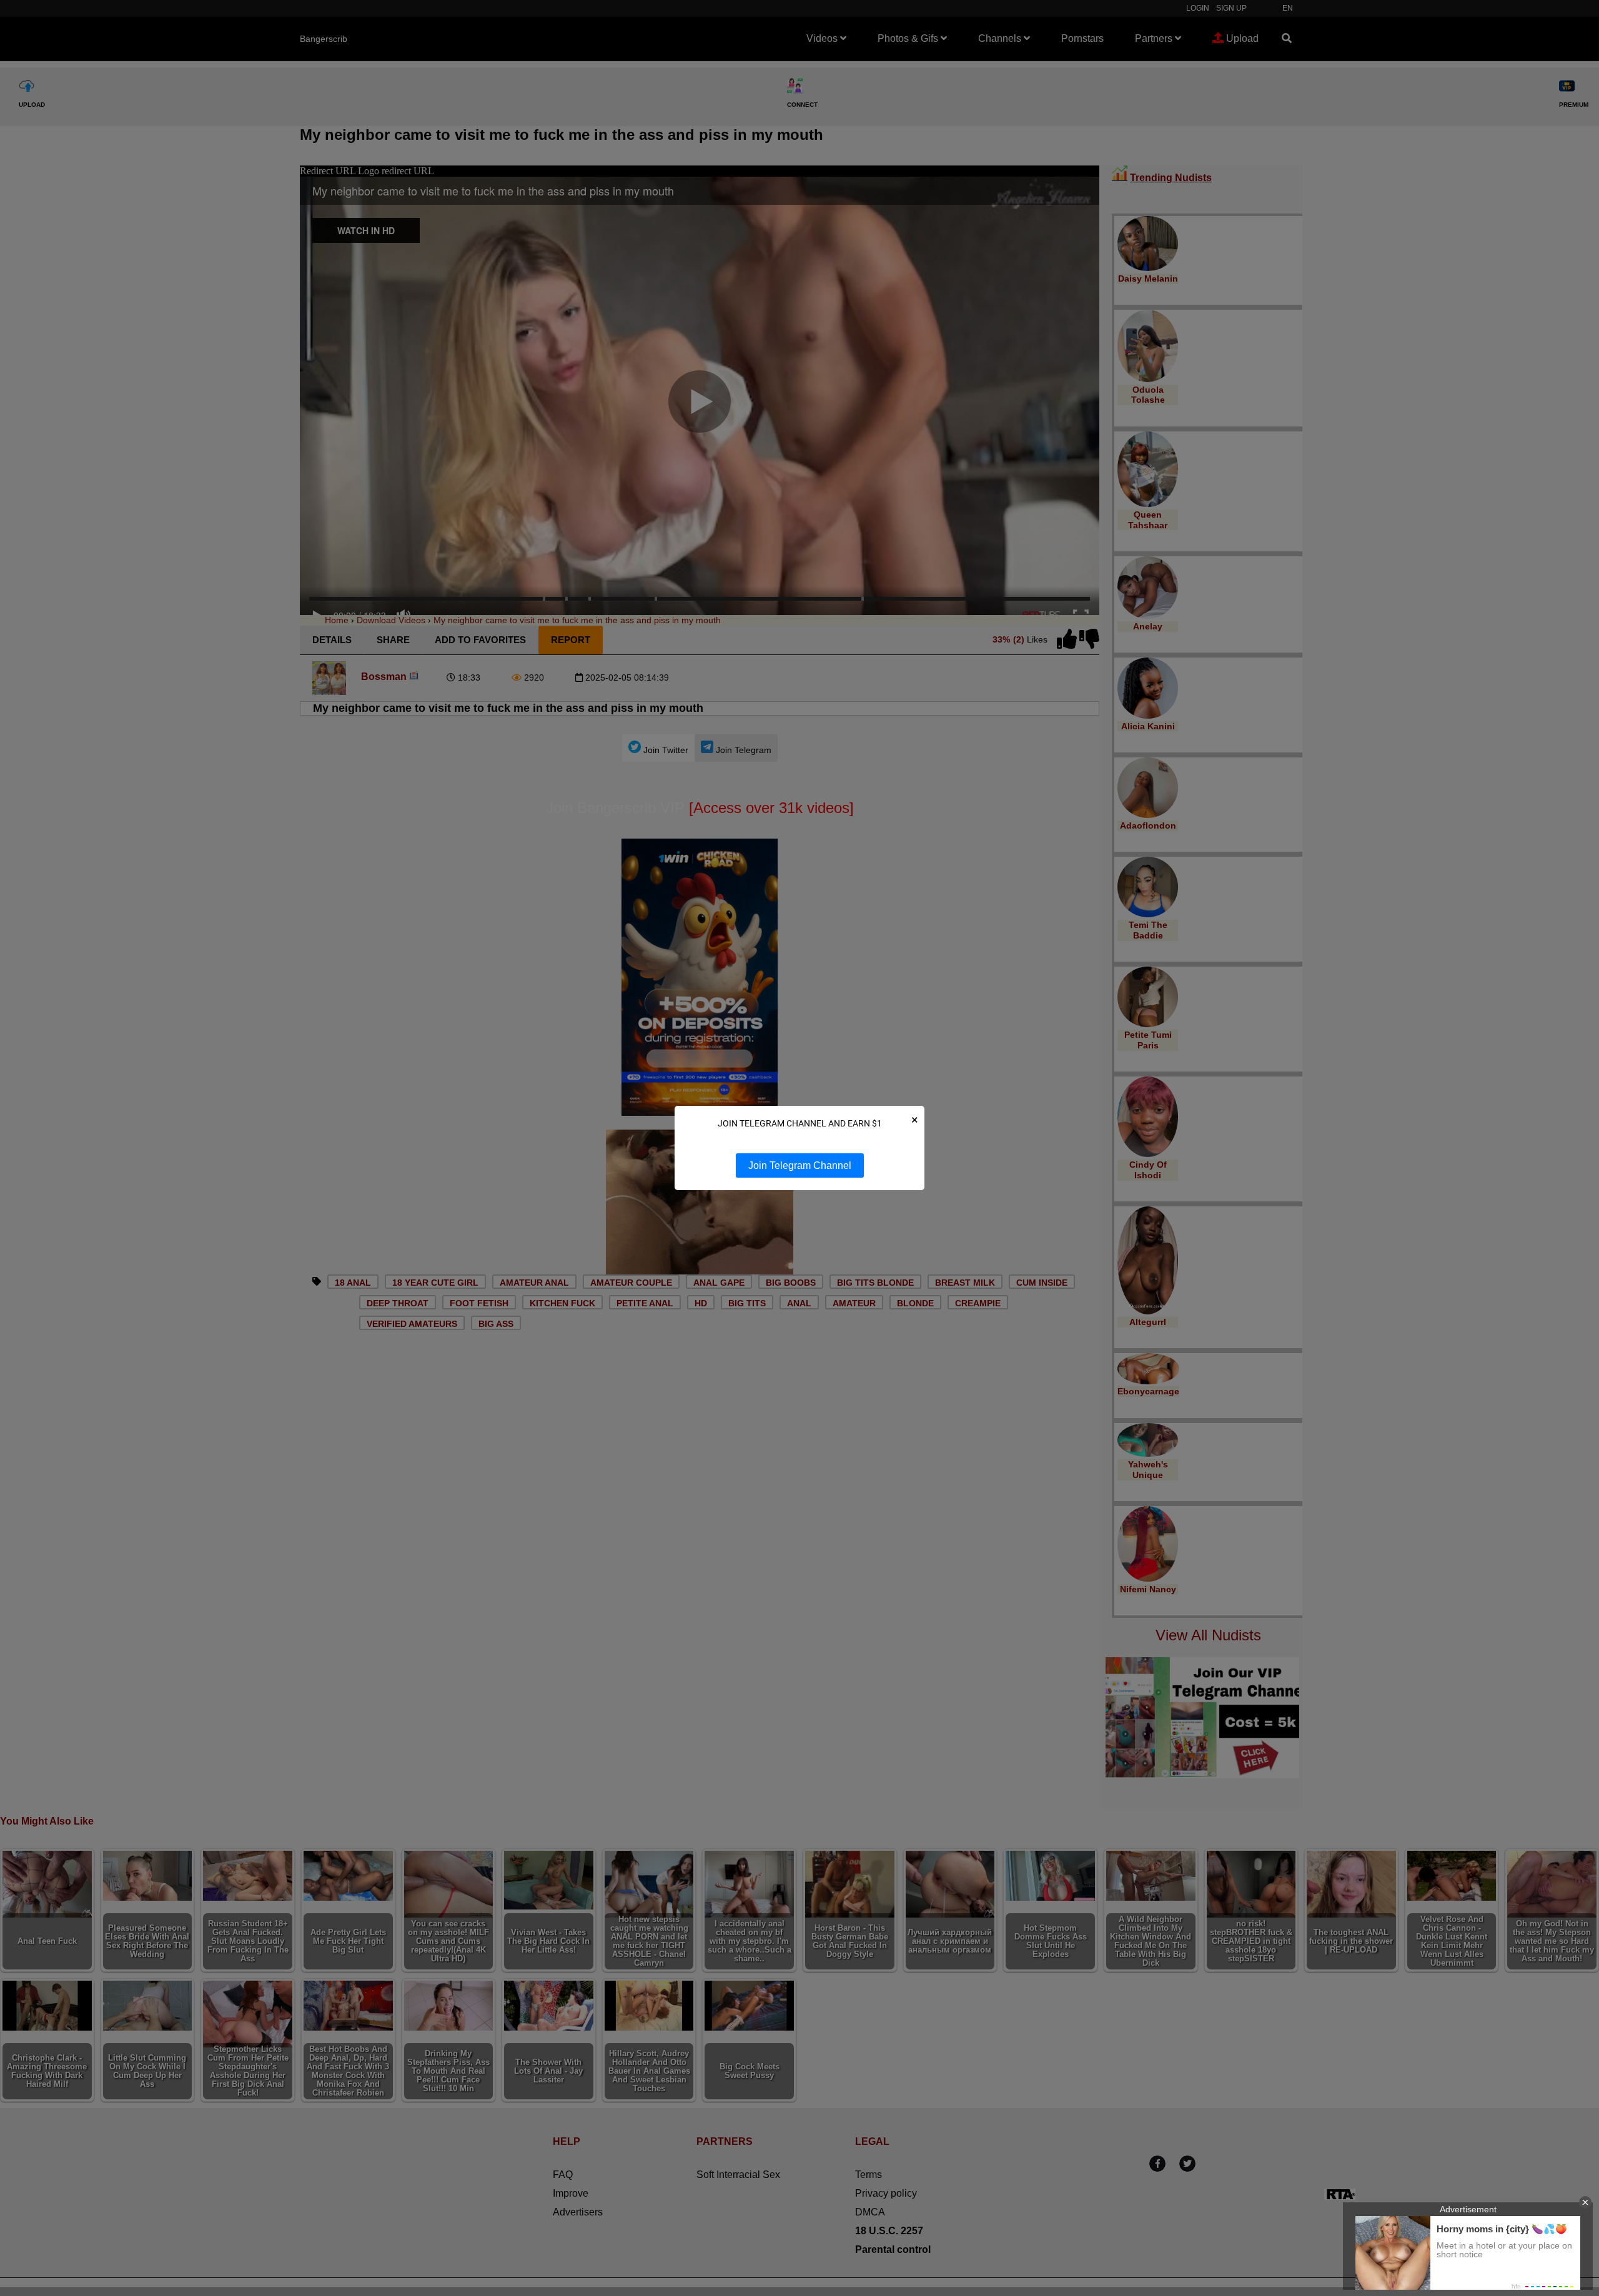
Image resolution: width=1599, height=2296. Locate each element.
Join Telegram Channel (800, 1165)
